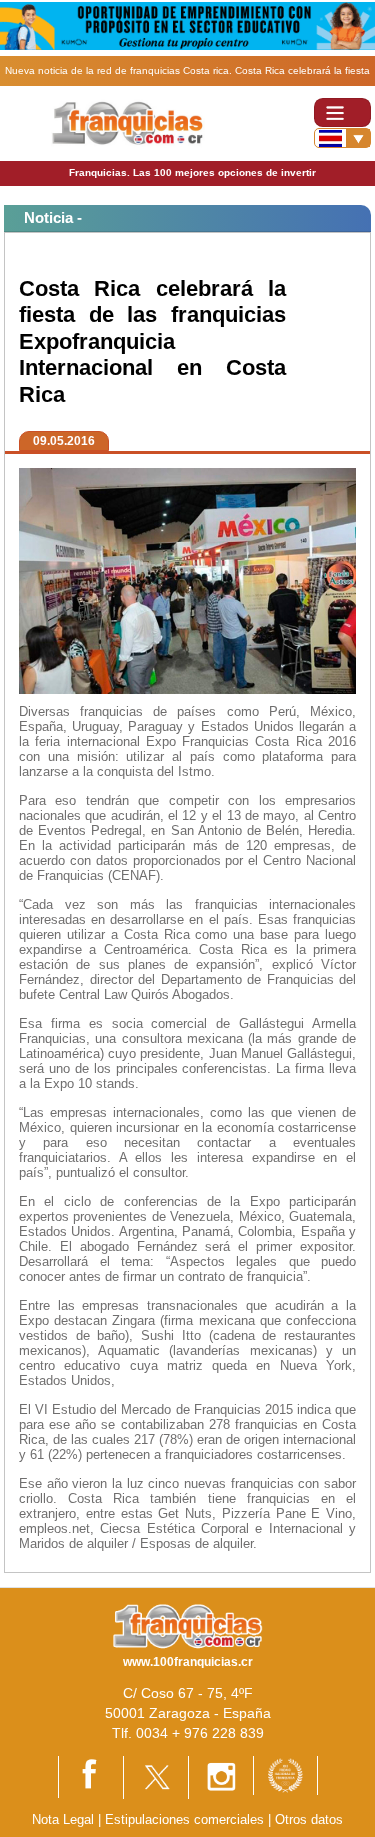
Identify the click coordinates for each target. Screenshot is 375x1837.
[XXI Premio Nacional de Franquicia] (285, 1774)
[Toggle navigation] (342, 112)
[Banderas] (342, 138)
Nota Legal (63, 1819)
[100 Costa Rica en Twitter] (156, 1776)
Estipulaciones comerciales (186, 1819)
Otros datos (309, 1819)
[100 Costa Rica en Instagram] (221, 1776)
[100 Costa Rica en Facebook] (91, 1775)
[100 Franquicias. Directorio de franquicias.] (128, 122)
